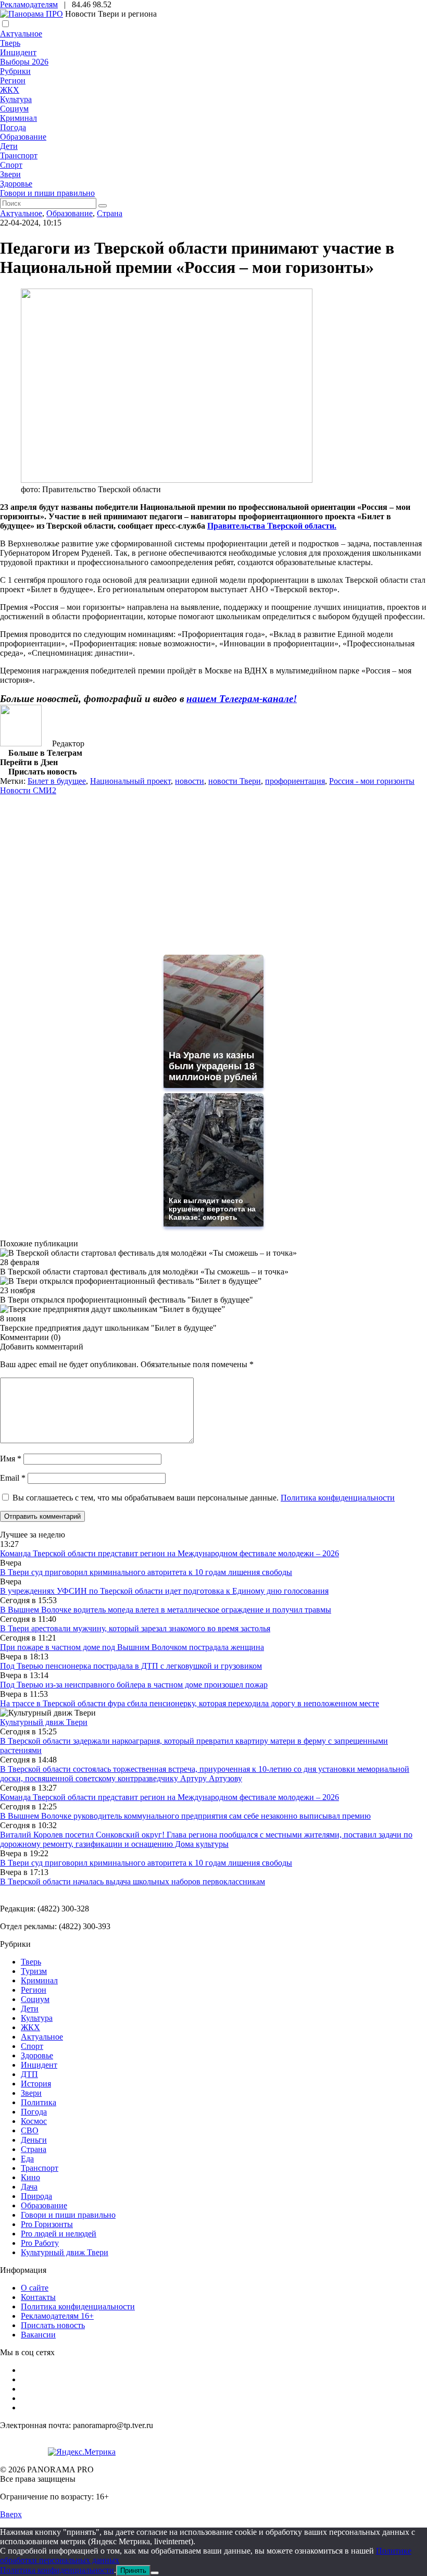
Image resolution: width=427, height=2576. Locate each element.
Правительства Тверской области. (272, 526)
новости (190, 781)
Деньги (34, 2140)
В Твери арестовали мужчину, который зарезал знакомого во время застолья (135, 1628)
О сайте (35, 2288)
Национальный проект (130, 781)
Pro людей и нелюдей (59, 2234)
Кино (30, 2177)
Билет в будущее (57, 781)
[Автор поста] (21, 743)
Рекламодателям (29, 4)
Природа (36, 2196)
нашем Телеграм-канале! (242, 699)
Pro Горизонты (47, 2224)
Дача (29, 2187)
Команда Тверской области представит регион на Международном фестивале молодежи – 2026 (169, 1553)
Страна (110, 213)
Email (13, 1478)
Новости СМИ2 (28, 790)
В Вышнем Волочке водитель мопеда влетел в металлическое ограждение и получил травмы (166, 1610)
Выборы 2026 (24, 62)
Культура (16, 99)
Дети (9, 146)
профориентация (295, 781)
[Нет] (155, 2573)
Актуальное (21, 34)
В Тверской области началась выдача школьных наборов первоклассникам (133, 1881)
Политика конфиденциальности (338, 1498)
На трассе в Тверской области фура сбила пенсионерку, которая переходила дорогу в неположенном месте (190, 1703)
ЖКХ (10, 90)
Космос (34, 2121)
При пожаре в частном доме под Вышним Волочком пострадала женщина (132, 1647)
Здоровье (16, 184)
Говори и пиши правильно (47, 193)
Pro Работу (40, 2243)
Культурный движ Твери (65, 2252)
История (36, 2084)
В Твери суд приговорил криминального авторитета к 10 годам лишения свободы (146, 1572)
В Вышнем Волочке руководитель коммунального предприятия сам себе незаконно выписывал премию (185, 1816)
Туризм (34, 1971)
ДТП (29, 2074)
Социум (14, 109)
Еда (27, 2159)
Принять (133, 2571)
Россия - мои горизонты (372, 781)
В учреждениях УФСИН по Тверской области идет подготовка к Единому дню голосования (164, 1591)
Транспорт (19, 155)
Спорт (11, 165)
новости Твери (235, 781)
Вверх (11, 2514)
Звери (10, 174)
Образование (23, 137)
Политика (39, 2102)
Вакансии (38, 2335)
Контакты (38, 2297)
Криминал (18, 118)
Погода (13, 127)
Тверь (10, 43)
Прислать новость (53, 2325)
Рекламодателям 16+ (57, 2316)
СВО (30, 2130)
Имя (11, 1459)
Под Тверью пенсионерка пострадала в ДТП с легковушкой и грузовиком (131, 1666)
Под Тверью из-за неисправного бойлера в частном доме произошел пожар (134, 1685)
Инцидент (18, 52)
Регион (13, 80)
